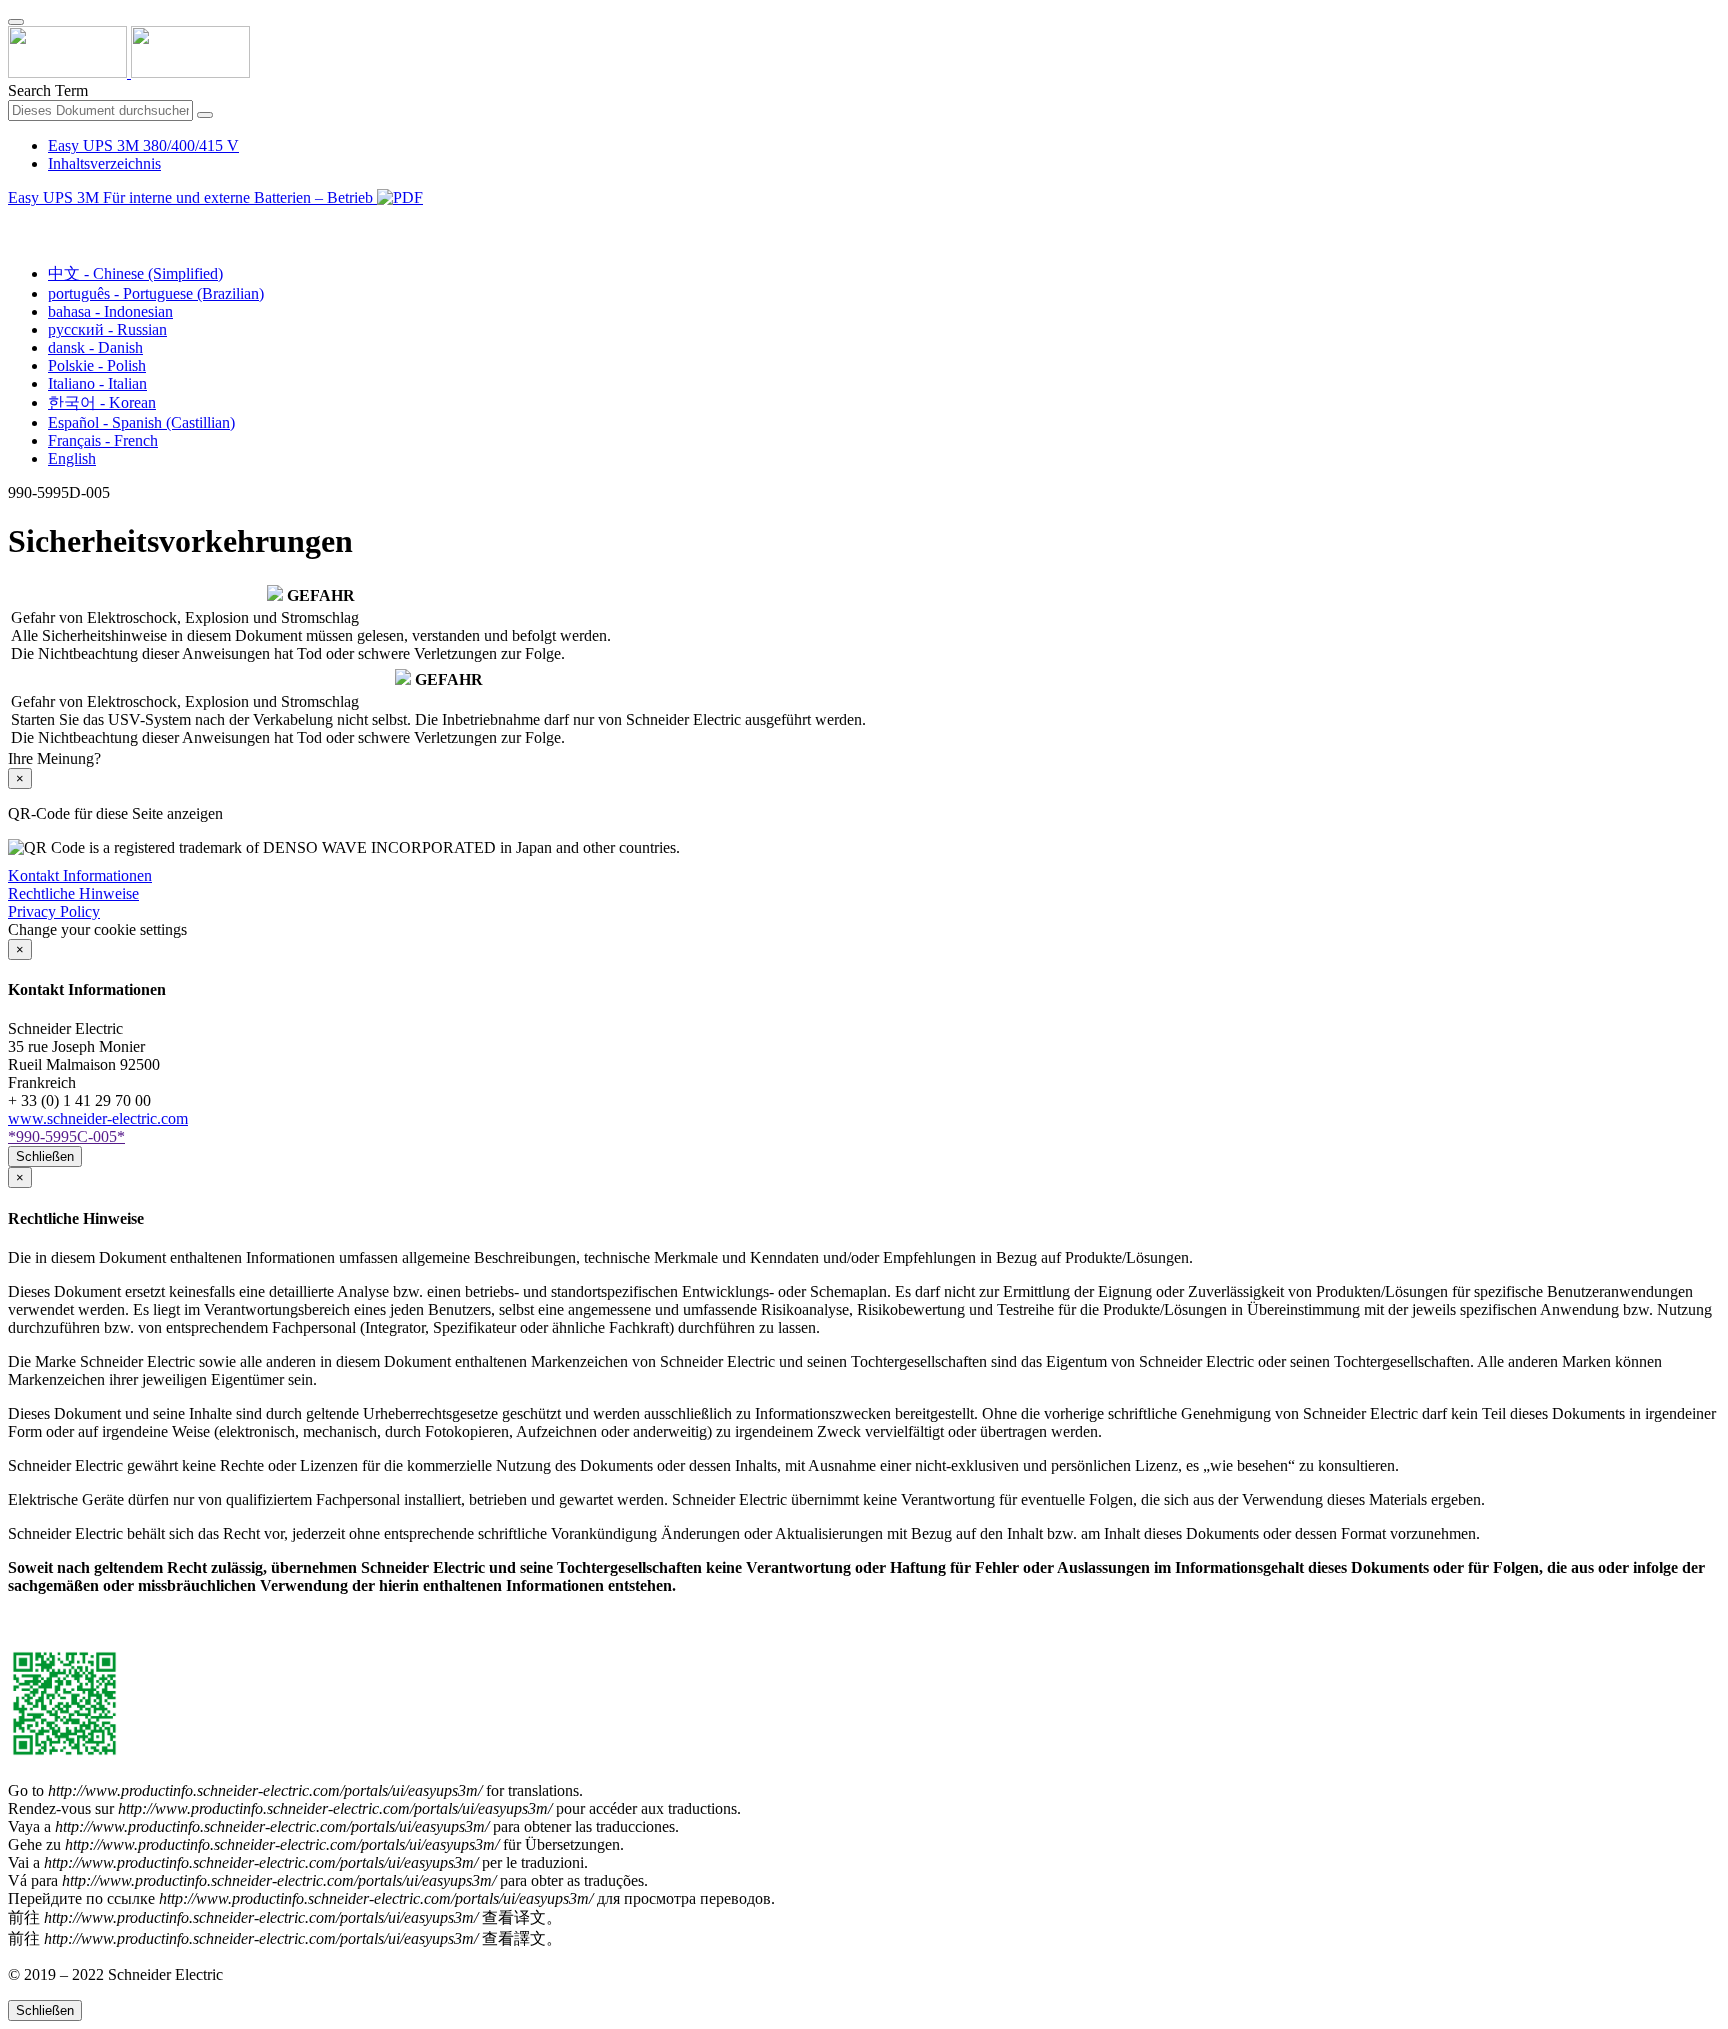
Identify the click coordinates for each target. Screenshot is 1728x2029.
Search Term (48, 90)
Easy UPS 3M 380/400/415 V (143, 145)
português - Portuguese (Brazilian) (156, 293)
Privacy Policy (54, 911)
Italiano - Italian (97, 383)
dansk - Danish (95, 347)
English (72, 458)
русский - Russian (107, 329)
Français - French (103, 440)
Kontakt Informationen (80, 875)
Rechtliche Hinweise (73, 893)
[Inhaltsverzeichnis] (16, 220)
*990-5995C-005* (66, 1136)
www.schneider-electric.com (98, 1118)
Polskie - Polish (97, 365)
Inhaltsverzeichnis (104, 163)
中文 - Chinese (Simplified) (135, 273)
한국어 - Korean (102, 402)
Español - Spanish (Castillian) (141, 422)
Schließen (45, 1156)
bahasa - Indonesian (110, 311)
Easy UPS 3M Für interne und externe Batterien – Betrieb (192, 197)
